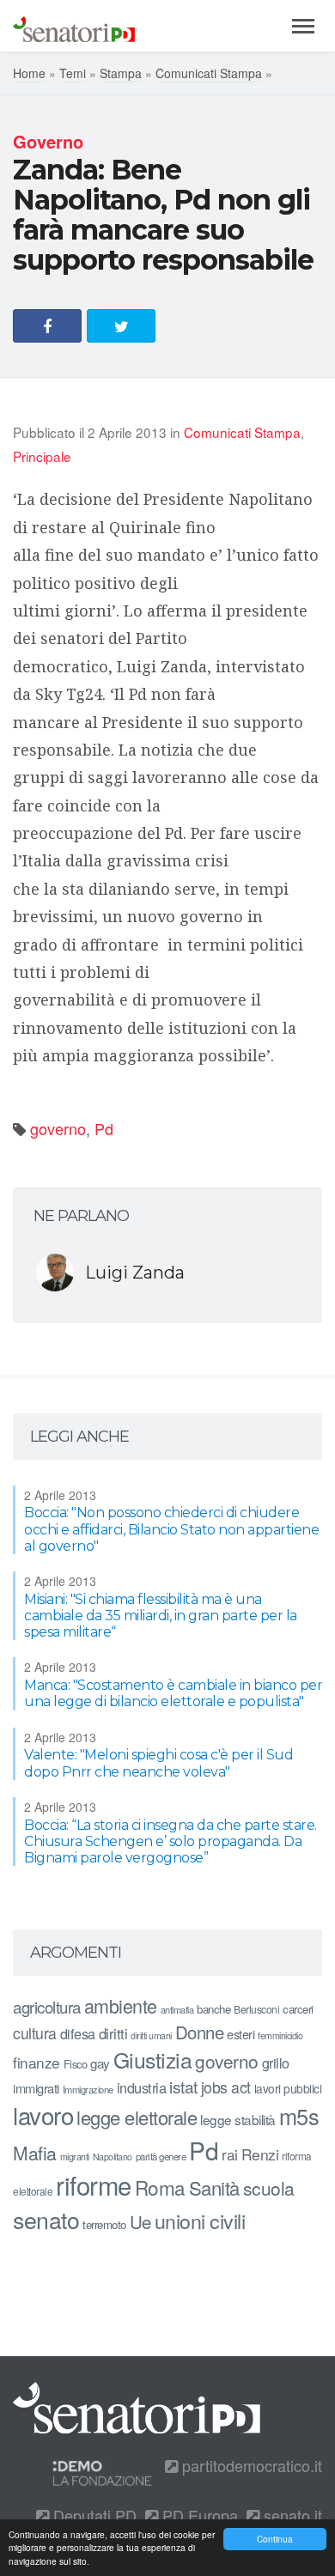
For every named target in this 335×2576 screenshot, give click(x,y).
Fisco (76, 2064)
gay (100, 2063)
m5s (299, 2116)
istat (183, 2086)
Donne (200, 2032)
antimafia (177, 2009)
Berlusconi (256, 2009)
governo (58, 1128)
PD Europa (198, 2515)
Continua (275, 2539)
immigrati (36, 2088)
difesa (78, 2033)
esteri (241, 2034)
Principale (42, 456)
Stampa (121, 73)
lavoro (43, 2115)
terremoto (104, 2224)
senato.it (291, 2515)
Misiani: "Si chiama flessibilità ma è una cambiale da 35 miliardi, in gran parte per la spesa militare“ (161, 1616)
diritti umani (151, 2035)
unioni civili (200, 2221)
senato (46, 2219)
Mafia (35, 2153)
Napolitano (113, 2157)
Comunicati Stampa (209, 73)
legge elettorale (137, 2117)
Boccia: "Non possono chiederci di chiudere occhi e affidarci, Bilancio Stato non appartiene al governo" (171, 1529)
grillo (276, 2063)
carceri (298, 2009)
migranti (75, 2157)
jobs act (226, 2087)
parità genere (161, 2156)
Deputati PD (93, 2515)
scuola (269, 2188)
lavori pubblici (288, 2088)
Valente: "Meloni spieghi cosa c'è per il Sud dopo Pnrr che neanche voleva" (158, 1763)
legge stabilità (238, 2119)
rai (230, 2154)
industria (142, 2087)
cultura (35, 2033)
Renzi (260, 2154)
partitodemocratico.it (250, 2465)
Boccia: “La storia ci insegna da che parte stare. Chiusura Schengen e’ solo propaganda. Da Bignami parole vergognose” (171, 1841)
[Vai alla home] (74, 26)
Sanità (214, 2187)
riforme (94, 2184)
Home (29, 73)
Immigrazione (88, 2089)
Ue (140, 2221)
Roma (160, 2187)
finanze (37, 2062)
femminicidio (280, 2035)
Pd (104, 1128)
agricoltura (47, 2006)
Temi (73, 73)
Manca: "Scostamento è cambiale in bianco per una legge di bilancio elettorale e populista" (173, 1693)
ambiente (121, 2005)
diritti (113, 2033)
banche (213, 2009)
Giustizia (153, 2060)
